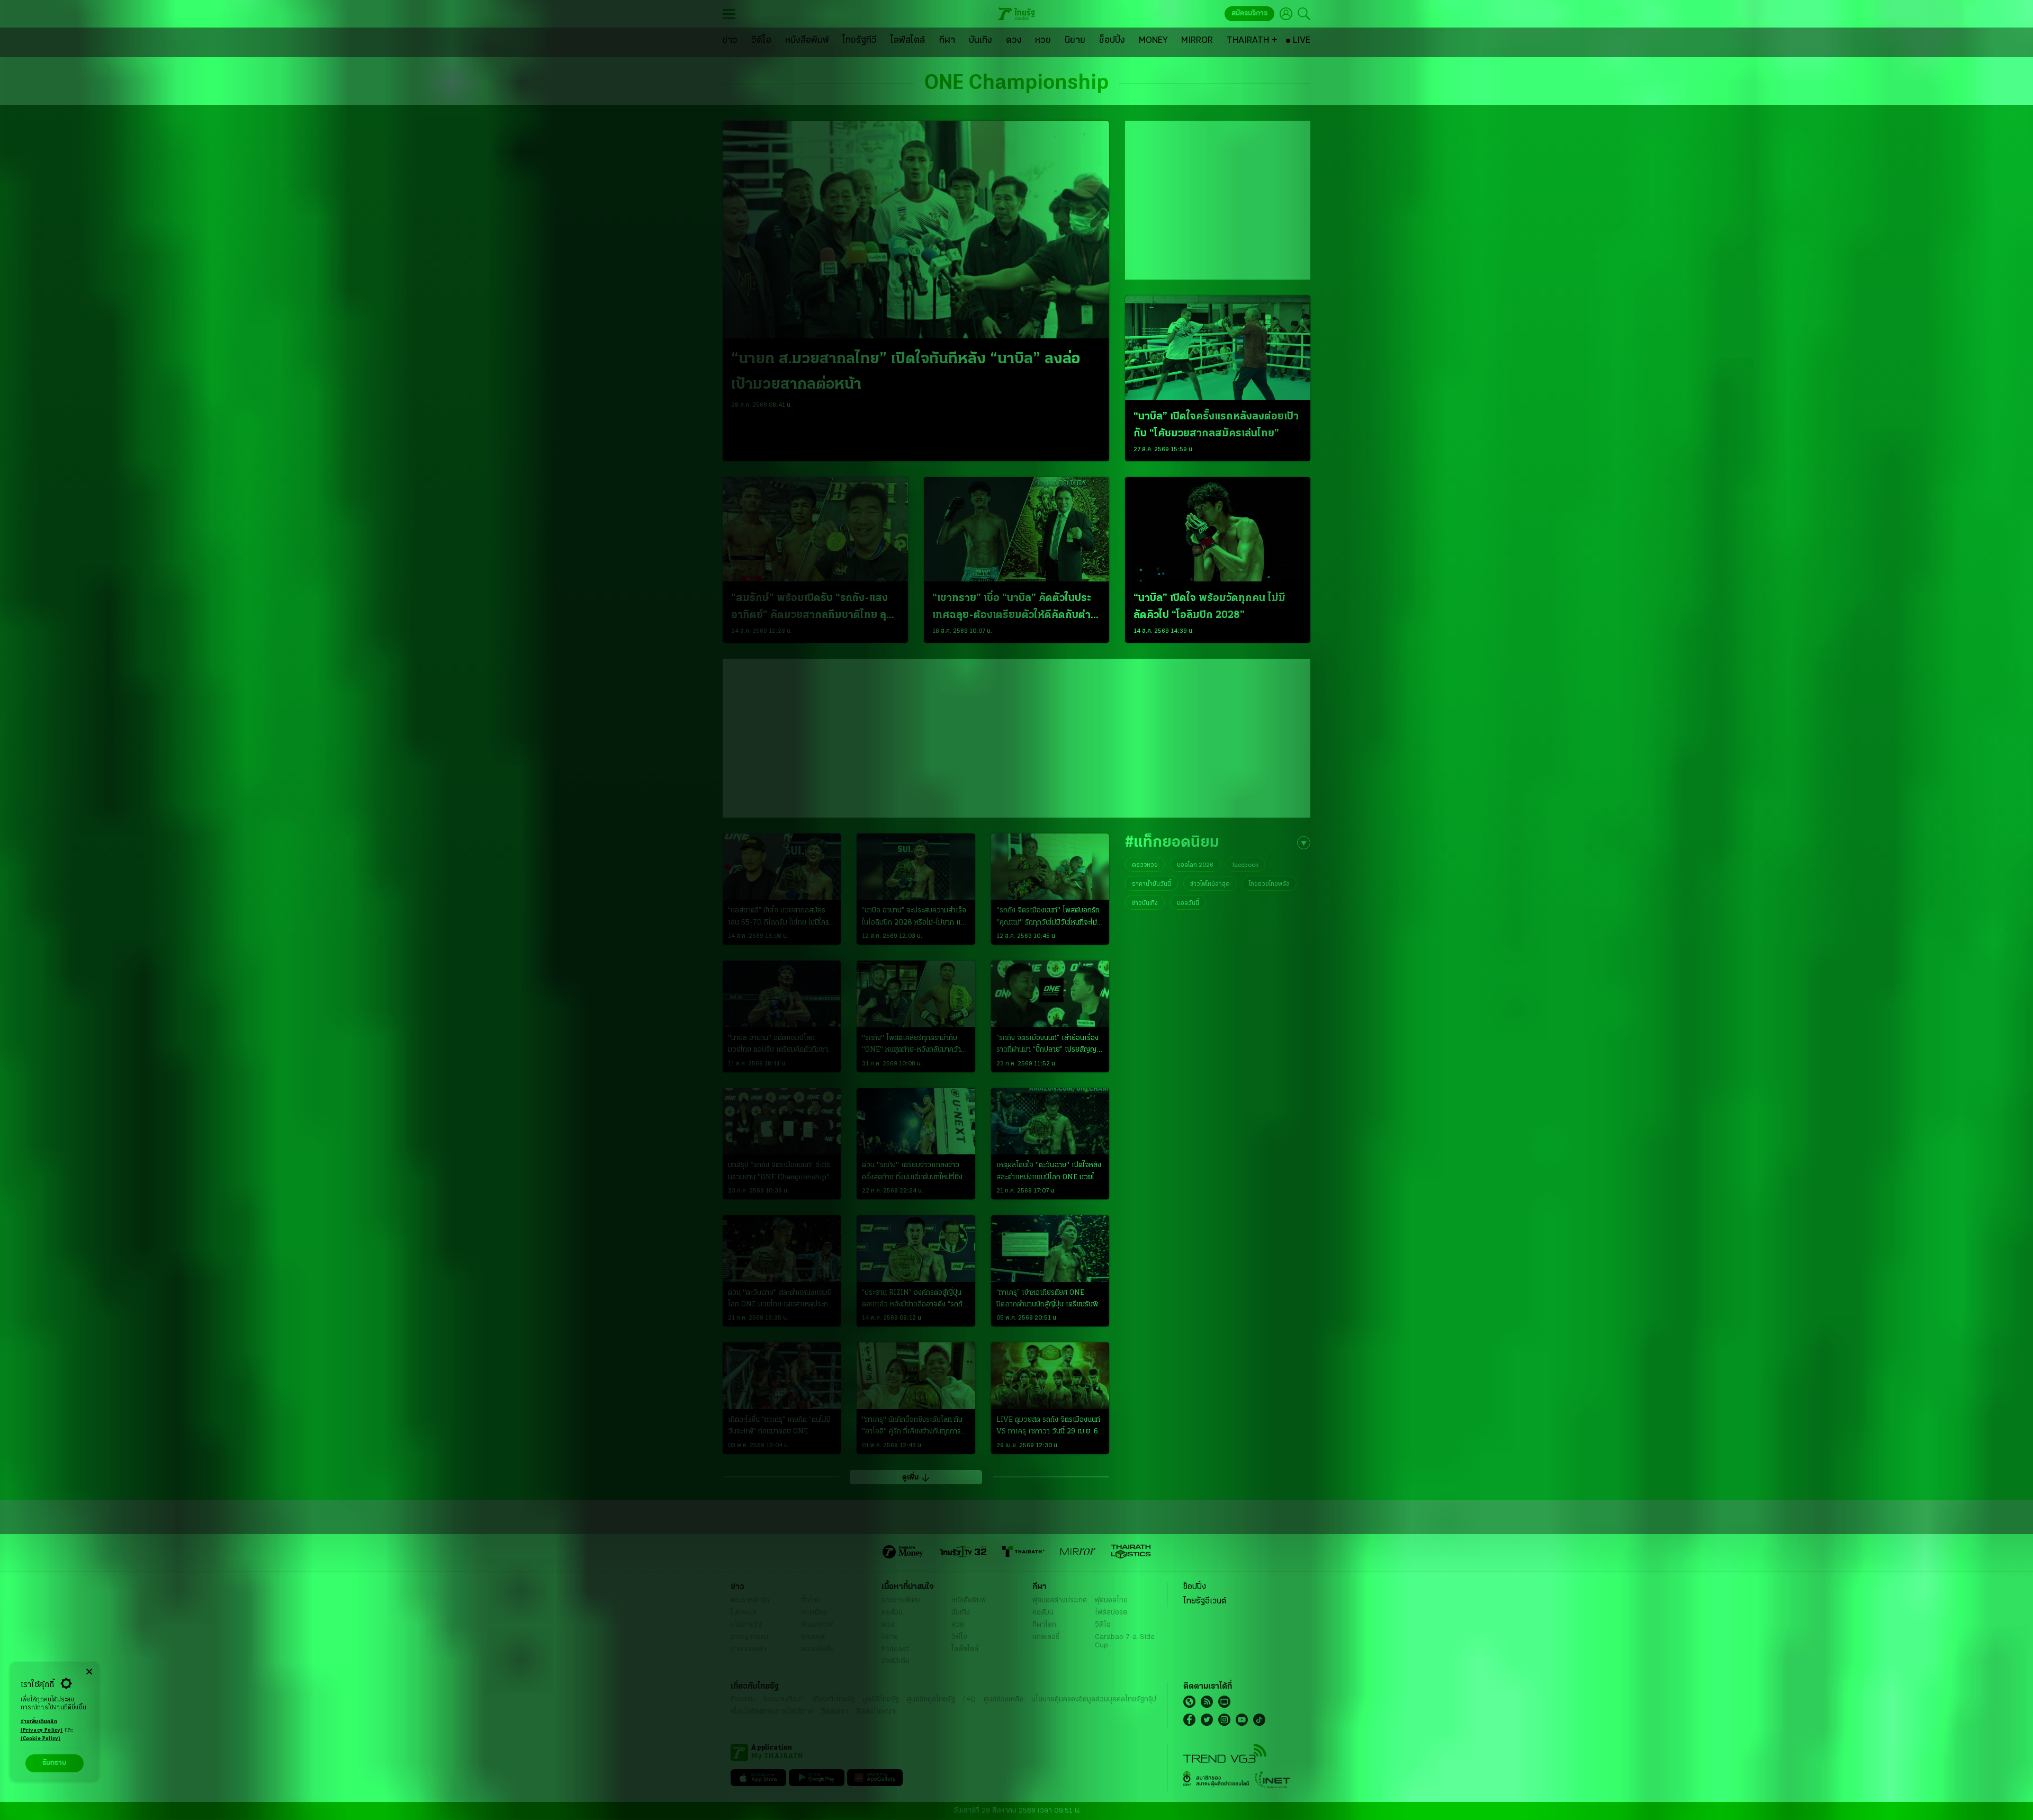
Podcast (895, 1649)
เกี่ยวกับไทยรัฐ (834, 1700)
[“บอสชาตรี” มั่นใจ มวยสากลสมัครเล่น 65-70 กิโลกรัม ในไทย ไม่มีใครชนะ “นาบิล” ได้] (782, 867)
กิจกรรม (743, 1700)
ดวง (888, 1625)
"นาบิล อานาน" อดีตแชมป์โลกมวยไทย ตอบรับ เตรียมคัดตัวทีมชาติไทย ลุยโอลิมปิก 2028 (780, 1045)
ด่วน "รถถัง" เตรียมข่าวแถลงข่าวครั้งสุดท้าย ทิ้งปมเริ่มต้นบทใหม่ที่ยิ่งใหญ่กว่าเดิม (912, 1172)
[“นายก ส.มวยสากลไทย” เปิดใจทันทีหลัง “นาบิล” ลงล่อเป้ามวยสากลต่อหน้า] (916, 230)
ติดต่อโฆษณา (876, 1712)
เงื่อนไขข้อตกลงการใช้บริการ (772, 1712)
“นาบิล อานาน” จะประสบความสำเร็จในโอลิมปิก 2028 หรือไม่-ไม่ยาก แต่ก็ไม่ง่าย (916, 918)
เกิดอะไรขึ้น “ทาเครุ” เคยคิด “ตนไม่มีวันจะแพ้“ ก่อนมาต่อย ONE (779, 1426)
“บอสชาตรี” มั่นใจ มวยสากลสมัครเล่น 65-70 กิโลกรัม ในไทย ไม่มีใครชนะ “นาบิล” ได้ (779, 918)
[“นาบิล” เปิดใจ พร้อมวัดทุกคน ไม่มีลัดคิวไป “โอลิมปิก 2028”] (1218, 529)
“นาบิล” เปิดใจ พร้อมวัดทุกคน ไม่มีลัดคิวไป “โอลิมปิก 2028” (1209, 607)
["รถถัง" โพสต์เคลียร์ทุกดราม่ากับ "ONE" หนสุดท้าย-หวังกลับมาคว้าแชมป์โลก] (916, 994)
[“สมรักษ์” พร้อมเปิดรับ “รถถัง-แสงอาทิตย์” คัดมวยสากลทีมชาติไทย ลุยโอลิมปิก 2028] (815, 529)
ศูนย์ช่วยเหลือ (1004, 1700)
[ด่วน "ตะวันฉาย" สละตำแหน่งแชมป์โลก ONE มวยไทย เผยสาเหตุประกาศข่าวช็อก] (782, 1249)
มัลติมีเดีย (896, 1661)
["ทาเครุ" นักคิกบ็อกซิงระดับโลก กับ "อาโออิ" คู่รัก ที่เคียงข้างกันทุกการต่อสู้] (916, 1376)
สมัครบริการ (1249, 14)
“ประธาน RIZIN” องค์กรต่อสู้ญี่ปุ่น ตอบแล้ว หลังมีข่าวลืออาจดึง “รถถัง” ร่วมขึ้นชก (915, 1300)
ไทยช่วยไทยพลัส (1269, 884)
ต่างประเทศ (817, 1625)
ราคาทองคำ (748, 1649)
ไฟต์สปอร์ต (1111, 1613)
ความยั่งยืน (817, 1649)
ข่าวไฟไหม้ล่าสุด (1210, 884)
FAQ (969, 1700)
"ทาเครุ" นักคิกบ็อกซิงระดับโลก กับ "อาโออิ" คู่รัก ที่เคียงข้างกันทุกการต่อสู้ (912, 1427)
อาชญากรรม (749, 1637)
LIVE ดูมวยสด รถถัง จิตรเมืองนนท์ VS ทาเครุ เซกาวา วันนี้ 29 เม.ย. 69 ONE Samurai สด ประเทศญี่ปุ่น (1049, 1427)
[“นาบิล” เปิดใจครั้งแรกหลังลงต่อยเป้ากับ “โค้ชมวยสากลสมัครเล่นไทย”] (1218, 348)
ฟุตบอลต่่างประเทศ (1060, 1601)
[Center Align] (89, 1672)
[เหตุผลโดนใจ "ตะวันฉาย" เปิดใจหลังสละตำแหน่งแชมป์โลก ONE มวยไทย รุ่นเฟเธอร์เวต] (1050, 1122)
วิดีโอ (959, 1637)
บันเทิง (961, 1613)
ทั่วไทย (811, 1601)
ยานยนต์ (813, 1637)
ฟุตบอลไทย (1111, 1601)
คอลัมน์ (892, 1613)
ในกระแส (744, 1613)
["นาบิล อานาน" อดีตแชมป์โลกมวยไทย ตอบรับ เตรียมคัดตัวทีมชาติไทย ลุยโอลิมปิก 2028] (782, 994)
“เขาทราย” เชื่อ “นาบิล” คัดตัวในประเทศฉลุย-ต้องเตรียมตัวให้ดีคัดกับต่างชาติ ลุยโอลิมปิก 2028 (1014, 608)
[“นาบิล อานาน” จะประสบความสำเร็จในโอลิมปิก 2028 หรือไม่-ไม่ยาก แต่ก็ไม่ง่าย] (916, 867)
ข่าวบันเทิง (1145, 903)
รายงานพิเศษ (901, 1601)
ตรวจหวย (1145, 865)
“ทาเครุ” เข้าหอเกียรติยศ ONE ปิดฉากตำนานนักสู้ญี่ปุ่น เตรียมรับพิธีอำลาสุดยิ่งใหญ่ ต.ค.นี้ (1049, 1300)
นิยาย (890, 1637)
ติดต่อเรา (835, 1712)
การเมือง (814, 1613)
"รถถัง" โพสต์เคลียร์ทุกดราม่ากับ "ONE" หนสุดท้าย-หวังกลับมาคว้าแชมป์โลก (911, 1045)
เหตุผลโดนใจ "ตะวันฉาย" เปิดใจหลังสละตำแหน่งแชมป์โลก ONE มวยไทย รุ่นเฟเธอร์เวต (1050, 1172)
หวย (958, 1625)
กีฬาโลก (1044, 1625)
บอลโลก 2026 (1195, 865)
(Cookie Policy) (41, 1739)
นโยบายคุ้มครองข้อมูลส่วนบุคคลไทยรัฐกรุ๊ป (1094, 1700)
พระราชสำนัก (750, 1601)
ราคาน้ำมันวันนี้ (1152, 884)
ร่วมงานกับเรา (784, 1700)
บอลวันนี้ (1188, 903)
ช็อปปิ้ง (1195, 1587)
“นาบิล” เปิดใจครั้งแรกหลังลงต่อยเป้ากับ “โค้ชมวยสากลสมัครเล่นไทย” (1216, 425)
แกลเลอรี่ (1046, 1637)
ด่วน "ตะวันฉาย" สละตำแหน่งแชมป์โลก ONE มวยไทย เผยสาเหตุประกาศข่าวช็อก (782, 1300)
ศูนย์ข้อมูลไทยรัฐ (931, 1700)
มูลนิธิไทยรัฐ (881, 1700)
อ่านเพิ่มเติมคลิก (42, 1726)
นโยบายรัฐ (746, 1625)
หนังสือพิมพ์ (969, 1601)
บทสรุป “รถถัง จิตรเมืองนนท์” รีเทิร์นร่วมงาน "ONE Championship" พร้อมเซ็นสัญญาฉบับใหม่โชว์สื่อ (779, 1172)
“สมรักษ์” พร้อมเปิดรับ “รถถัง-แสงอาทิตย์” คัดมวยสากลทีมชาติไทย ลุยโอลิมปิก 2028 (812, 608)
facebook (1245, 865)
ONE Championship (1016, 84)
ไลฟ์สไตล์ (965, 1649)
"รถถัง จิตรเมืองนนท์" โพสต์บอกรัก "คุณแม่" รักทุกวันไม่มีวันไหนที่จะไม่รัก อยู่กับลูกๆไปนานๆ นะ (1048, 918)
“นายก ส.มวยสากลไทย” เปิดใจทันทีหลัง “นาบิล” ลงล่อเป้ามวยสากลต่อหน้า (906, 372)
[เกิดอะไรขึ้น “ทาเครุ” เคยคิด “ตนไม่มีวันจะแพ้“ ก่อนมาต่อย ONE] (782, 1376)
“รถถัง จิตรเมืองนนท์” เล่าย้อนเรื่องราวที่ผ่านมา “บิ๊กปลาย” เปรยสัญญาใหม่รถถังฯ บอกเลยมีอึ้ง (1048, 1045)
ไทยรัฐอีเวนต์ (1205, 1601)
